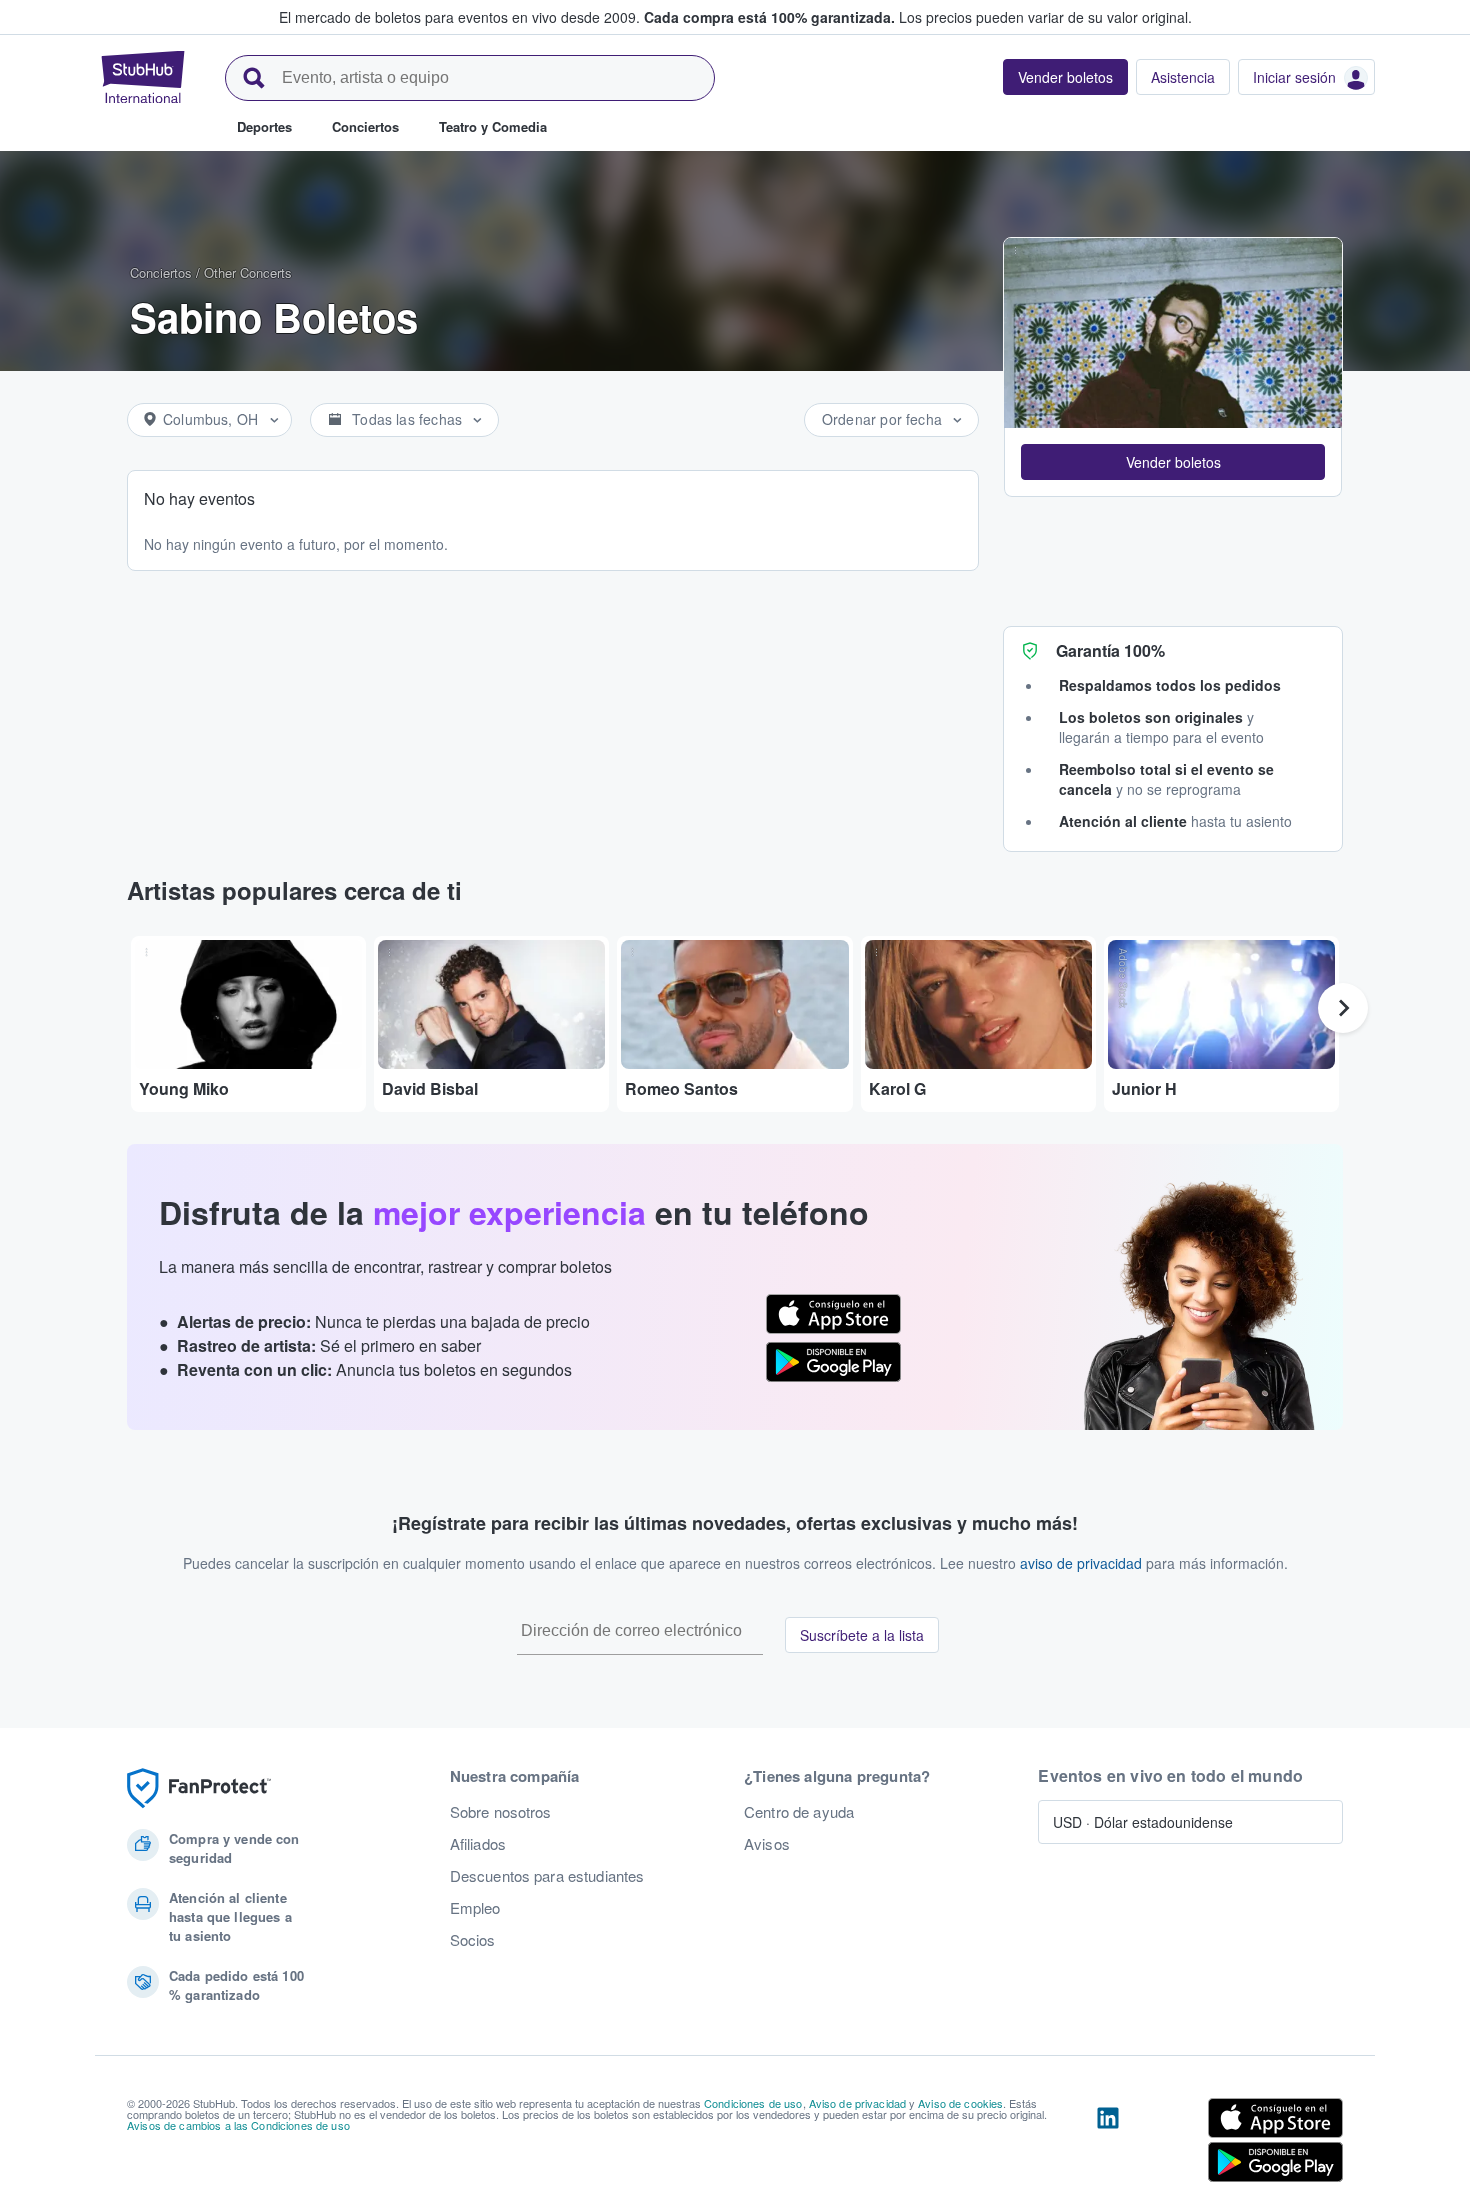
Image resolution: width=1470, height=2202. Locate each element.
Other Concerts (248, 272)
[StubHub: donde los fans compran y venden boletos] (143, 77)
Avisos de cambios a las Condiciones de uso (238, 2125)
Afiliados (478, 1844)
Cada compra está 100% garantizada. (769, 17)
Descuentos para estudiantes (547, 1876)
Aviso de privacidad (858, 2103)
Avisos (767, 1844)
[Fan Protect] (199, 1788)
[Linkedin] (1108, 2144)
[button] (1173, 462)
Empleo (475, 1908)
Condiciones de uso (753, 2103)
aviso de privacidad (1081, 1563)
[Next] (1343, 1008)
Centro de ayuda (799, 1812)
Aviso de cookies (960, 2103)
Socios (473, 1940)
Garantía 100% (1110, 650)
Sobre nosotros (501, 1812)
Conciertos (161, 272)
